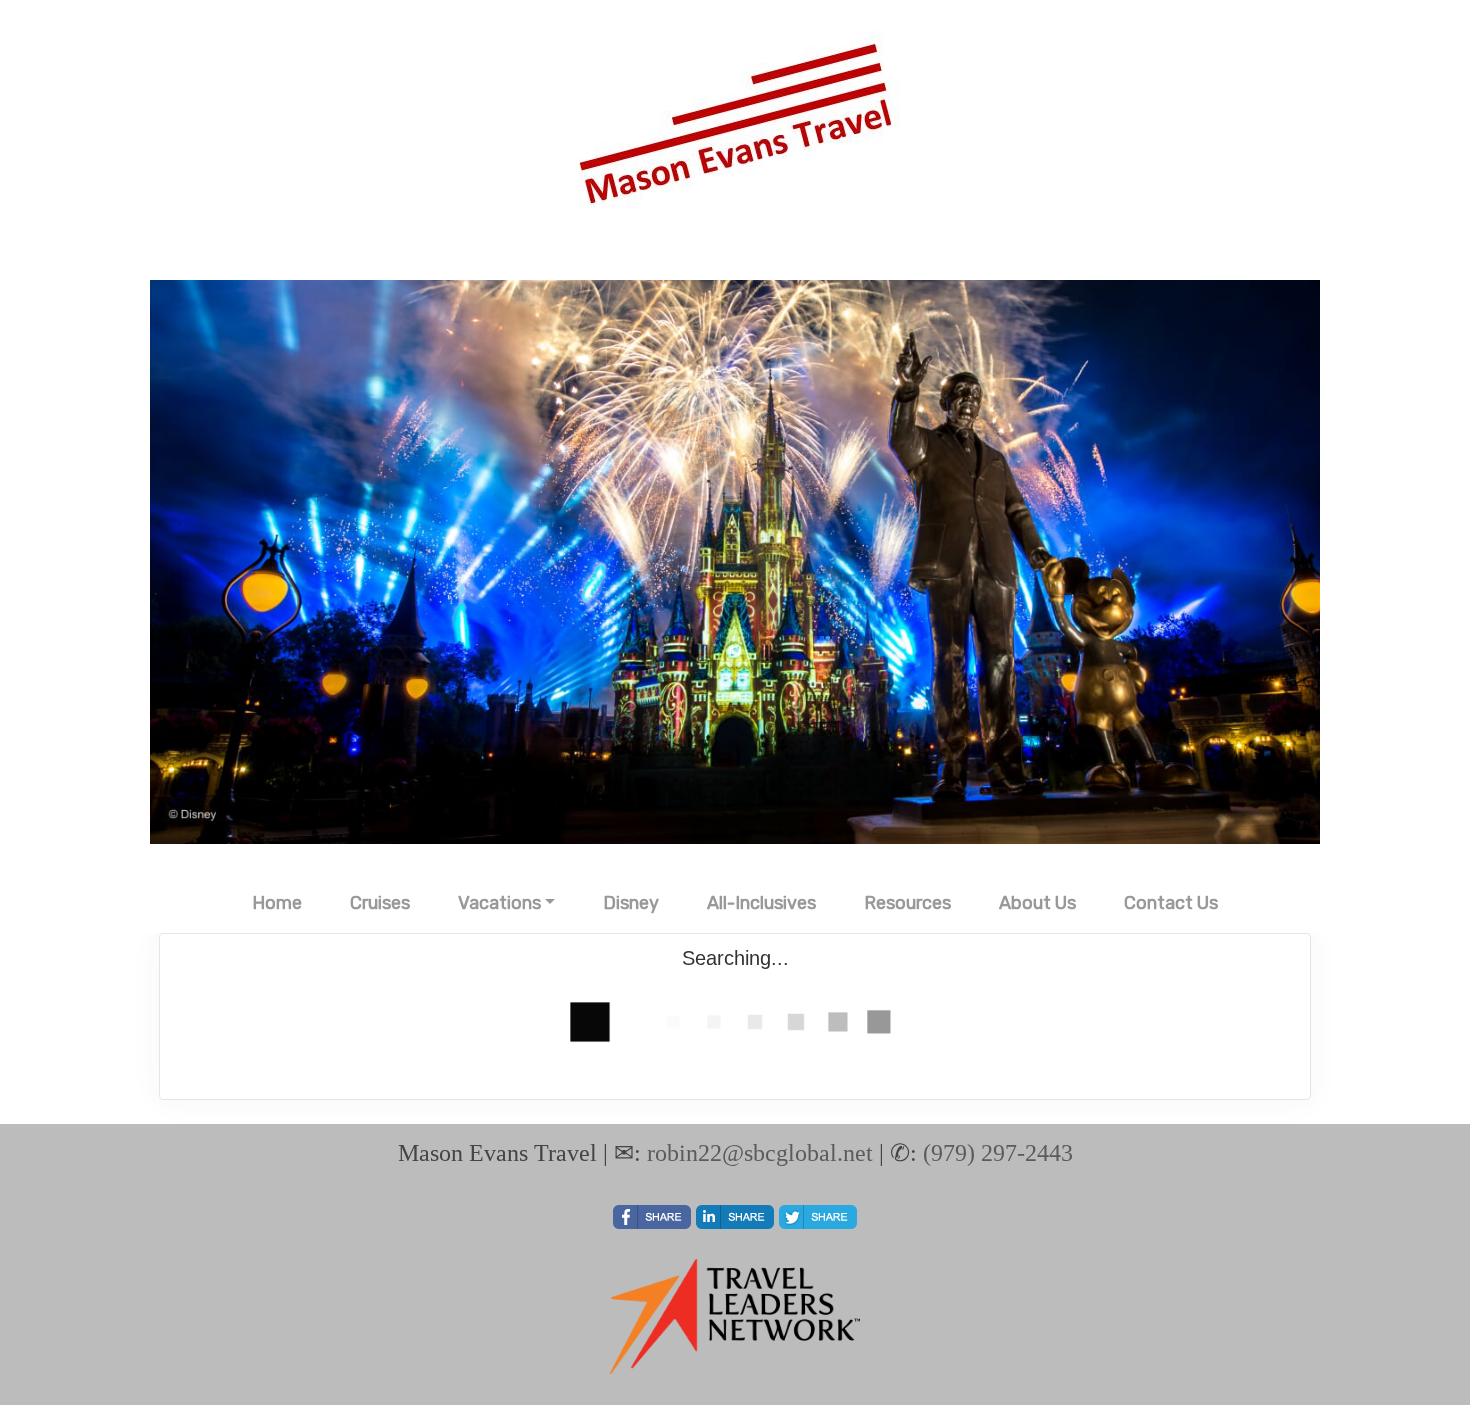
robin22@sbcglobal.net (760, 1153)
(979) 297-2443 (998, 1153)
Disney (631, 903)
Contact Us (1171, 903)
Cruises (380, 903)
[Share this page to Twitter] (818, 1217)
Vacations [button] (499, 903)
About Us (1037, 903)
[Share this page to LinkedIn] (735, 1217)
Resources (907, 903)
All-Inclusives (761, 903)
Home (277, 903)
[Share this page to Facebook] (652, 1217)
